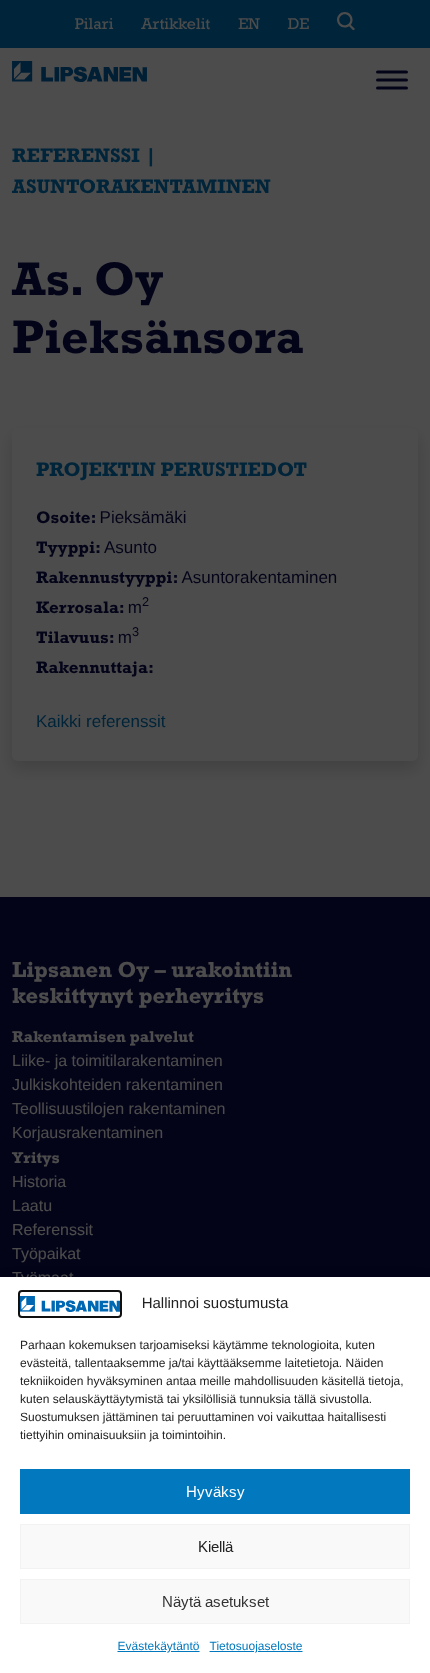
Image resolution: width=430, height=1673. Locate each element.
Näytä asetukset (215, 1601)
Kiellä (215, 1546)
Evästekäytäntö (158, 1646)
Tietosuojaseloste (256, 1646)
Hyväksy (215, 1491)
